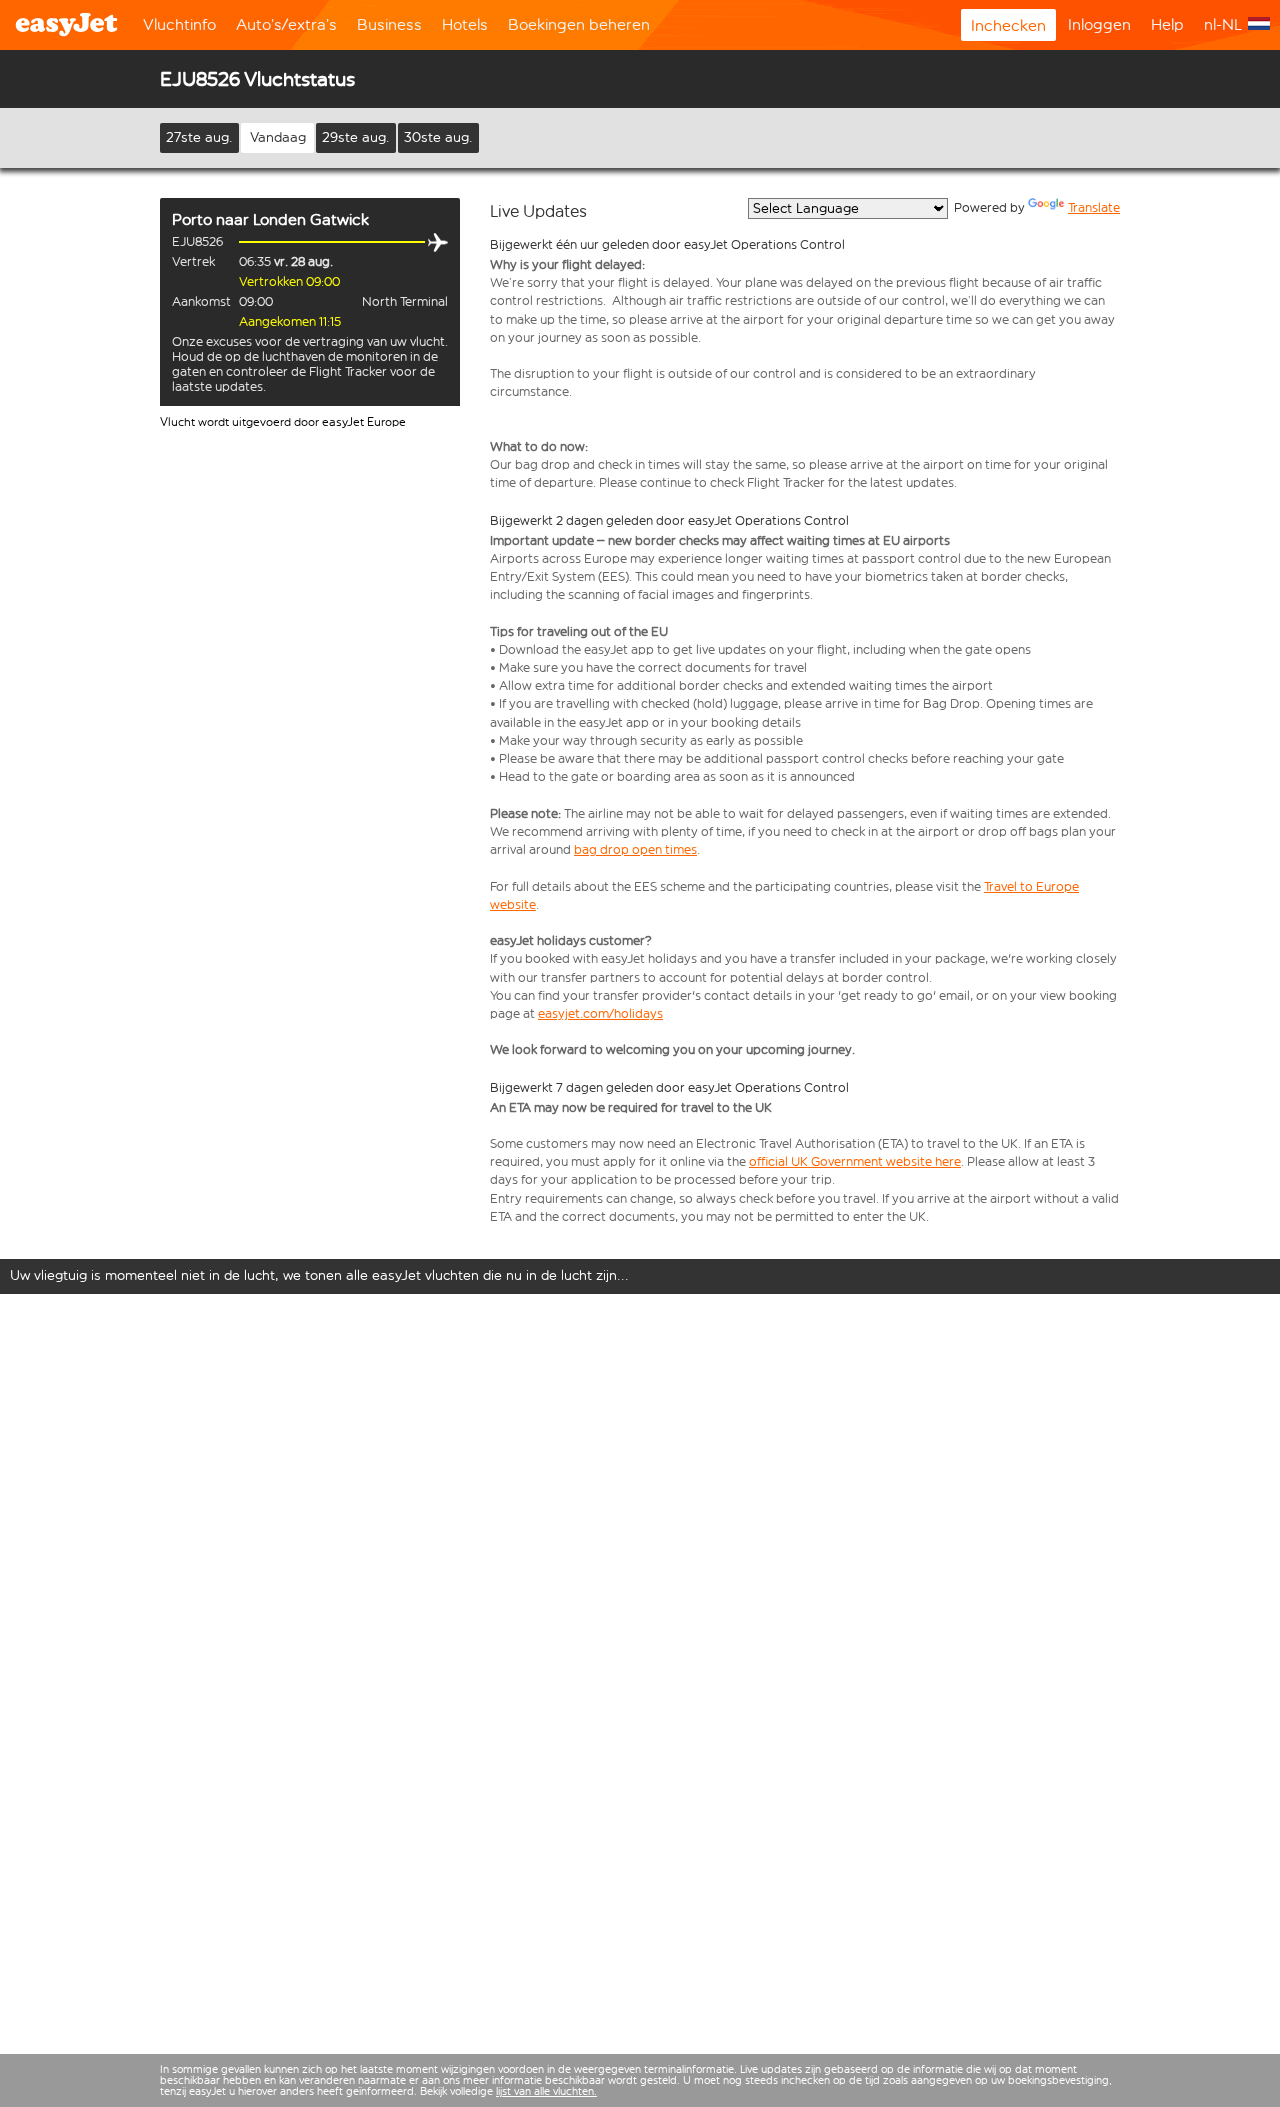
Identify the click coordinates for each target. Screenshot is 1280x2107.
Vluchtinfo (179, 24)
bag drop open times (635, 849)
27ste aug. (199, 137)
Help (1167, 24)
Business (389, 24)
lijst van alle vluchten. (546, 2091)
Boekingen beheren (579, 24)
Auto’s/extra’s (286, 24)
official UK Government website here (855, 1161)
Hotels (465, 24)
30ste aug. (438, 137)
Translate (1094, 207)
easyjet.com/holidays (600, 1013)
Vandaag (278, 137)
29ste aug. (356, 137)
